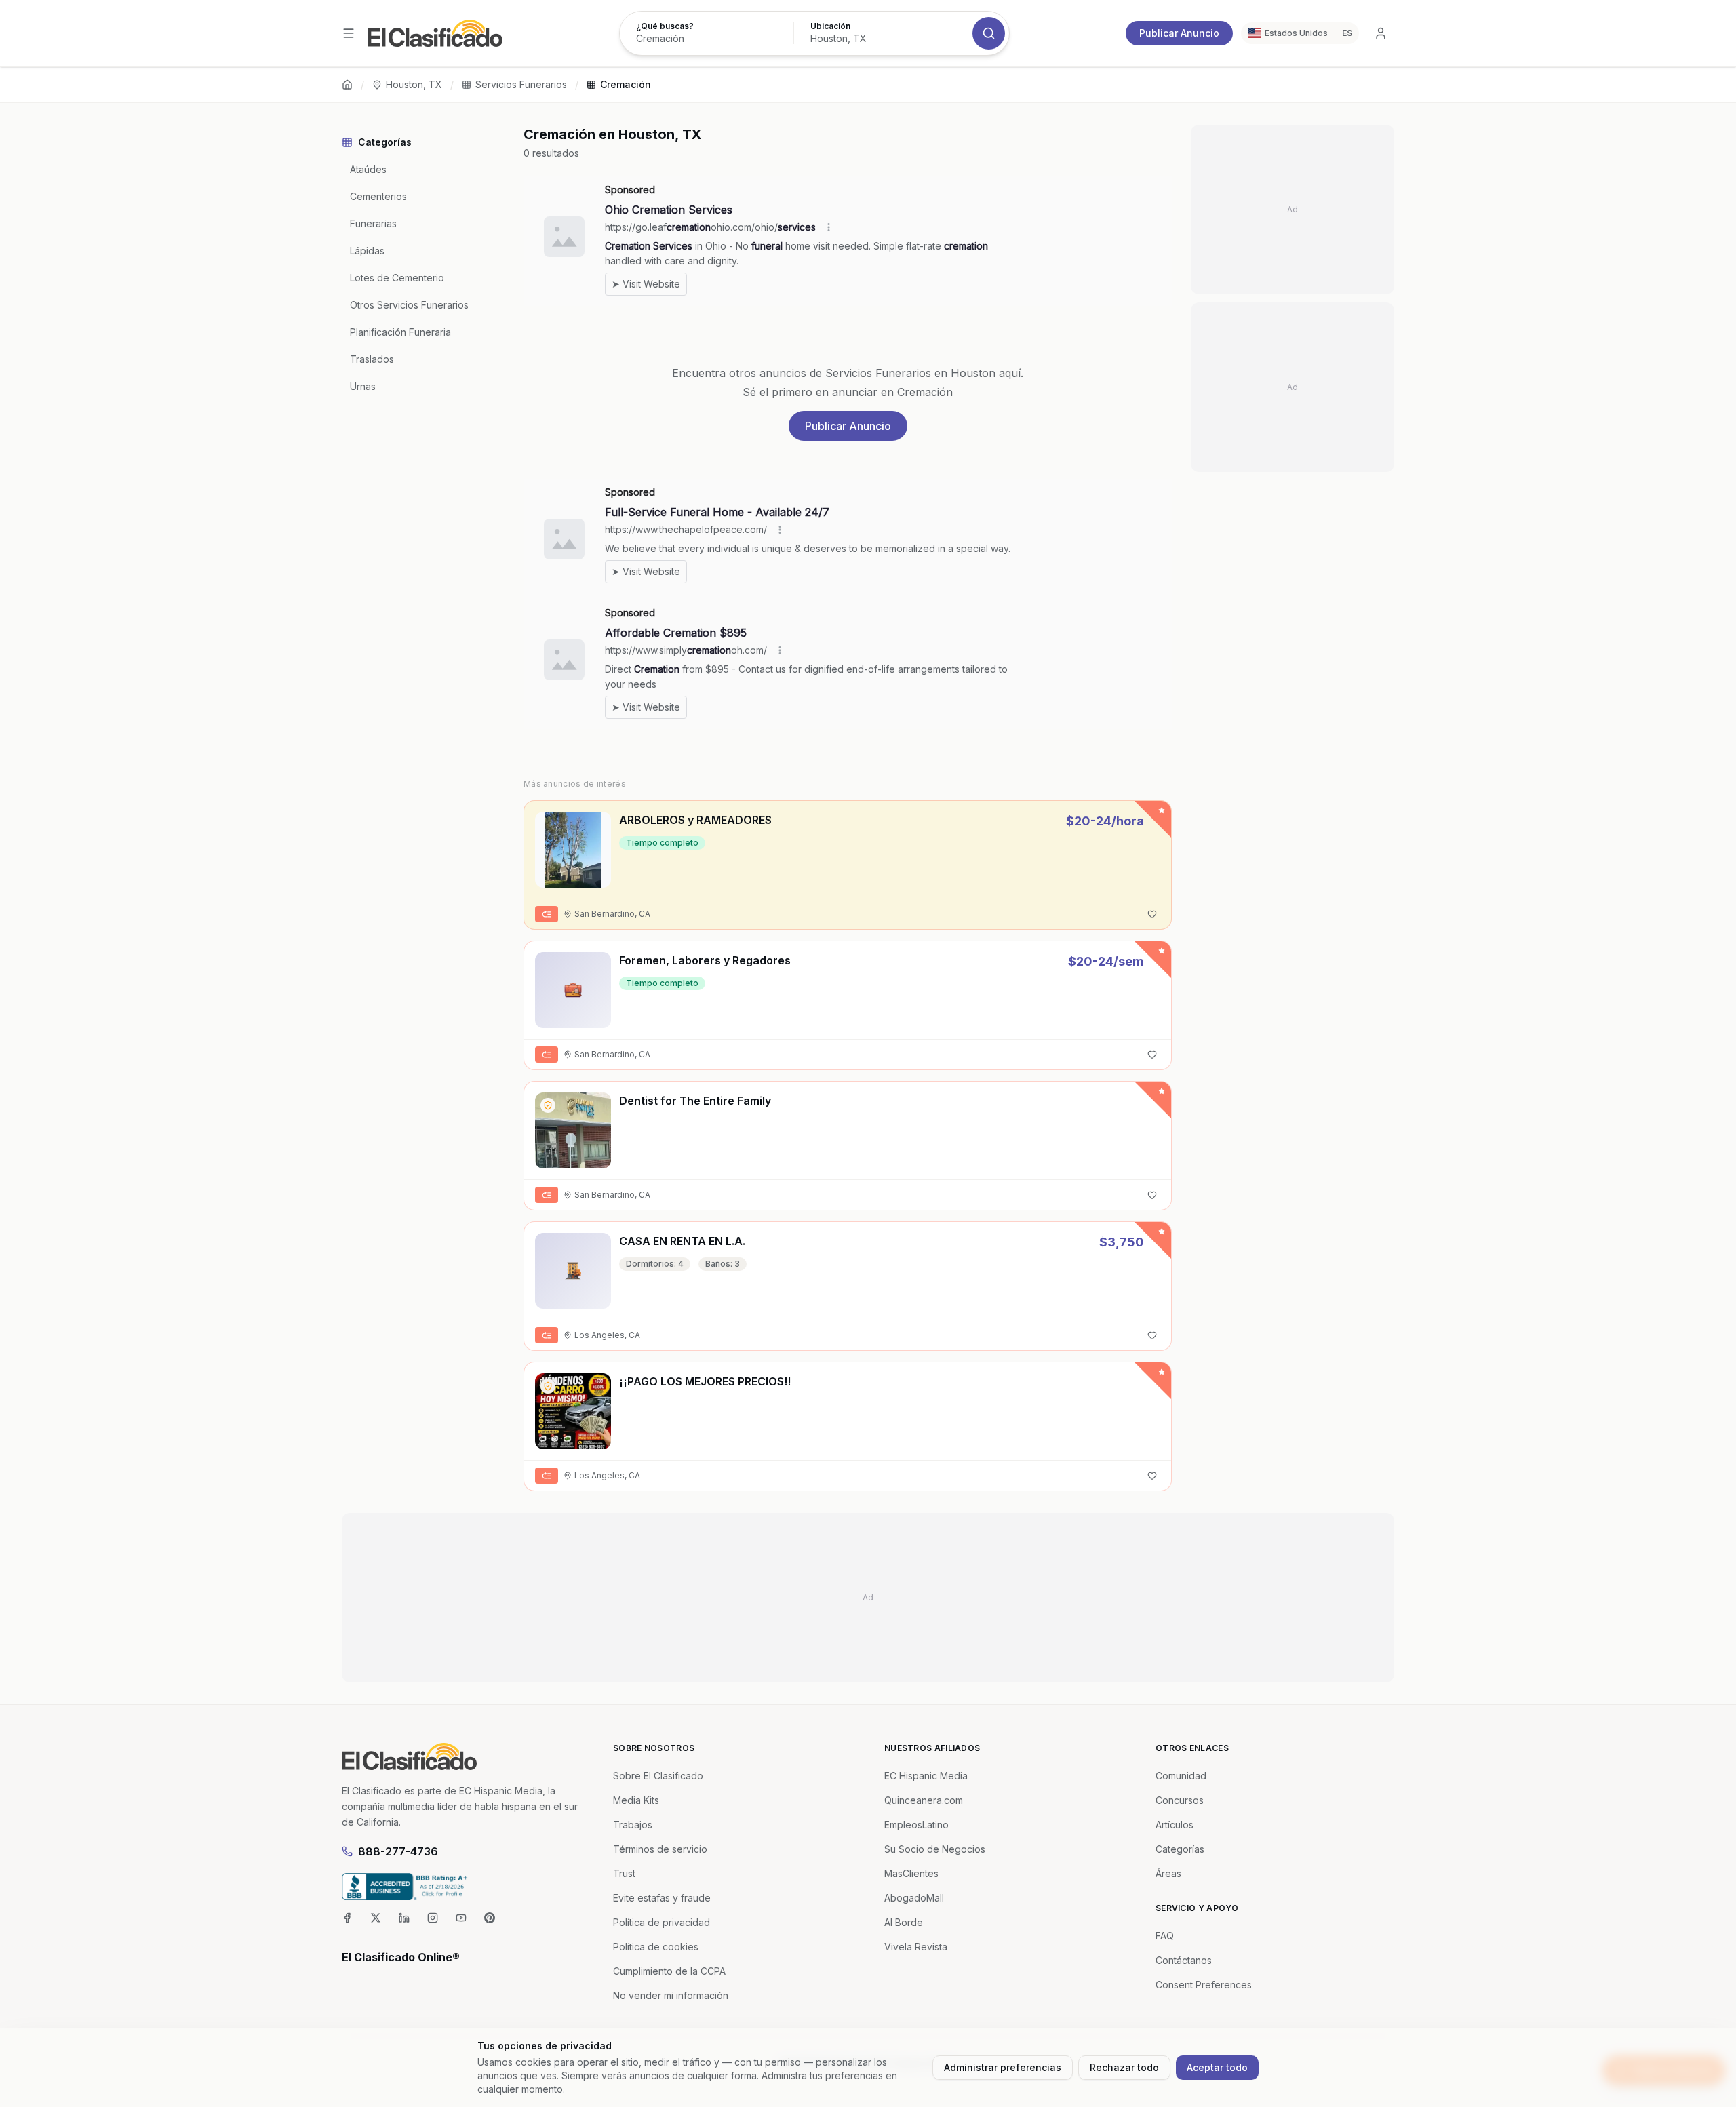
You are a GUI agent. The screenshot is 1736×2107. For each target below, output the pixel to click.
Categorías (1180, 1849)
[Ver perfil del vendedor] (548, 1105)
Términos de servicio (660, 1849)
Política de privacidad (662, 1922)
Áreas (1168, 1873)
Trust (624, 1873)
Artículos (1175, 1825)
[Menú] (349, 33)
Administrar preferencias (1003, 2067)
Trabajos (633, 1825)
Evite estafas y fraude (662, 1898)
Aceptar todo (1217, 2067)
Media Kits (636, 1800)
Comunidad (1181, 1776)
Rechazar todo (1124, 2067)
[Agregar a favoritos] (1152, 914)
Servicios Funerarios (521, 84)
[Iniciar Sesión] (1381, 33)
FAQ (1165, 1936)
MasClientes (911, 1873)
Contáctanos (1184, 1960)
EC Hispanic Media (926, 1776)
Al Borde (904, 1922)
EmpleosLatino (916, 1825)
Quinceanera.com (924, 1800)
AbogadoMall (914, 1898)
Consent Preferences (1204, 1985)
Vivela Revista (916, 1947)
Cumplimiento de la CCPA (669, 1971)
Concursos (1180, 1800)
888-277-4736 (398, 1851)
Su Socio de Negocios (935, 1849)
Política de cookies (656, 1947)
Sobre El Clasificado (658, 1776)
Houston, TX (414, 84)
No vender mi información (671, 1995)
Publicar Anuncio (1179, 33)
